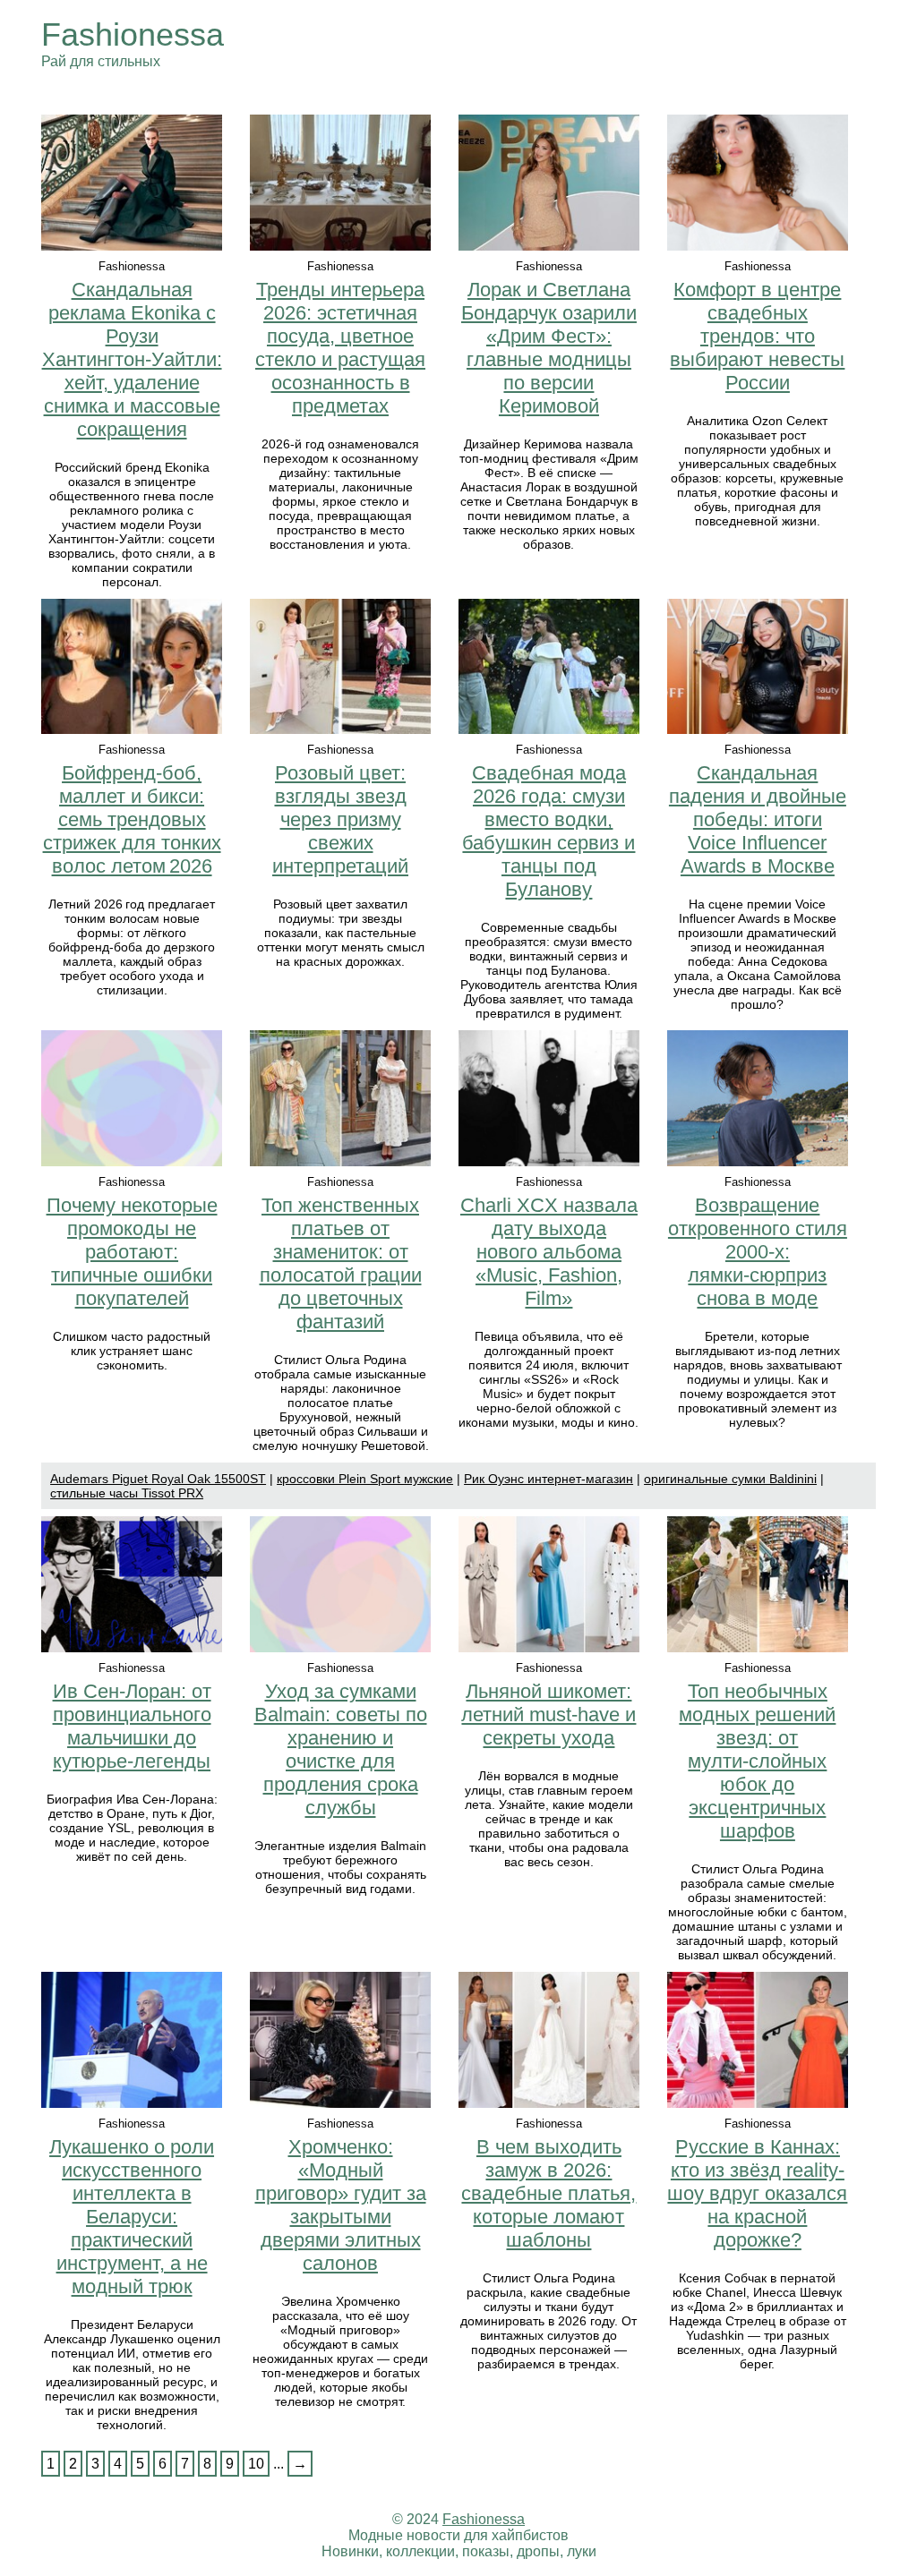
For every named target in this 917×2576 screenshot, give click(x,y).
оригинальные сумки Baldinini (730, 1479)
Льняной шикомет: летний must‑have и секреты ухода (548, 1714)
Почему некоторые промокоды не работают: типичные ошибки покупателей (132, 1252)
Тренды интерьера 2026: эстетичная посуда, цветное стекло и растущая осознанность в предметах (340, 348)
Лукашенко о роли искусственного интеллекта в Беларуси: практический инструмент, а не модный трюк (132, 2217)
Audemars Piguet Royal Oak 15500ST (158, 1479)
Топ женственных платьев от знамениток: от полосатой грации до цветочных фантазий (341, 1263)
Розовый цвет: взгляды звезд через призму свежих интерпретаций (340, 819)
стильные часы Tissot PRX (127, 1493)
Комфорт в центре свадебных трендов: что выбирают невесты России (757, 336)
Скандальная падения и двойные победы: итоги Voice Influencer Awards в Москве (758, 819)
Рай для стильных (101, 61)
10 (256, 2464)
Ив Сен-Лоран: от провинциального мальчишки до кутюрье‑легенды (132, 1726)
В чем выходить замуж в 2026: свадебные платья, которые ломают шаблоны (548, 2193)
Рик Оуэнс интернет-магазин (548, 1479)
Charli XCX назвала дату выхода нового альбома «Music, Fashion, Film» (549, 1252)
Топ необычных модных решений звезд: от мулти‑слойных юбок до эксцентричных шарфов (757, 1761)
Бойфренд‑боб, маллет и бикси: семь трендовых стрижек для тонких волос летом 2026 (132, 819)
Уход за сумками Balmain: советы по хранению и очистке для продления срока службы (341, 1749)
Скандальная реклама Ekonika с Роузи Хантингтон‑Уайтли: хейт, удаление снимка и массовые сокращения (132, 359)
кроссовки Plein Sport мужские (365, 1479)
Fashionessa (133, 34)
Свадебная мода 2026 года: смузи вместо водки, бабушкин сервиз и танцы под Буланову (548, 831)
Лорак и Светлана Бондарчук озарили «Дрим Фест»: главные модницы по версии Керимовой (549, 348)
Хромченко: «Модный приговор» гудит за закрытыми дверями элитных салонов (341, 2205)
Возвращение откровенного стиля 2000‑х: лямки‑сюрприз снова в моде (758, 1252)
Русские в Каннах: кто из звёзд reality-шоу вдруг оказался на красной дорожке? (757, 2193)
